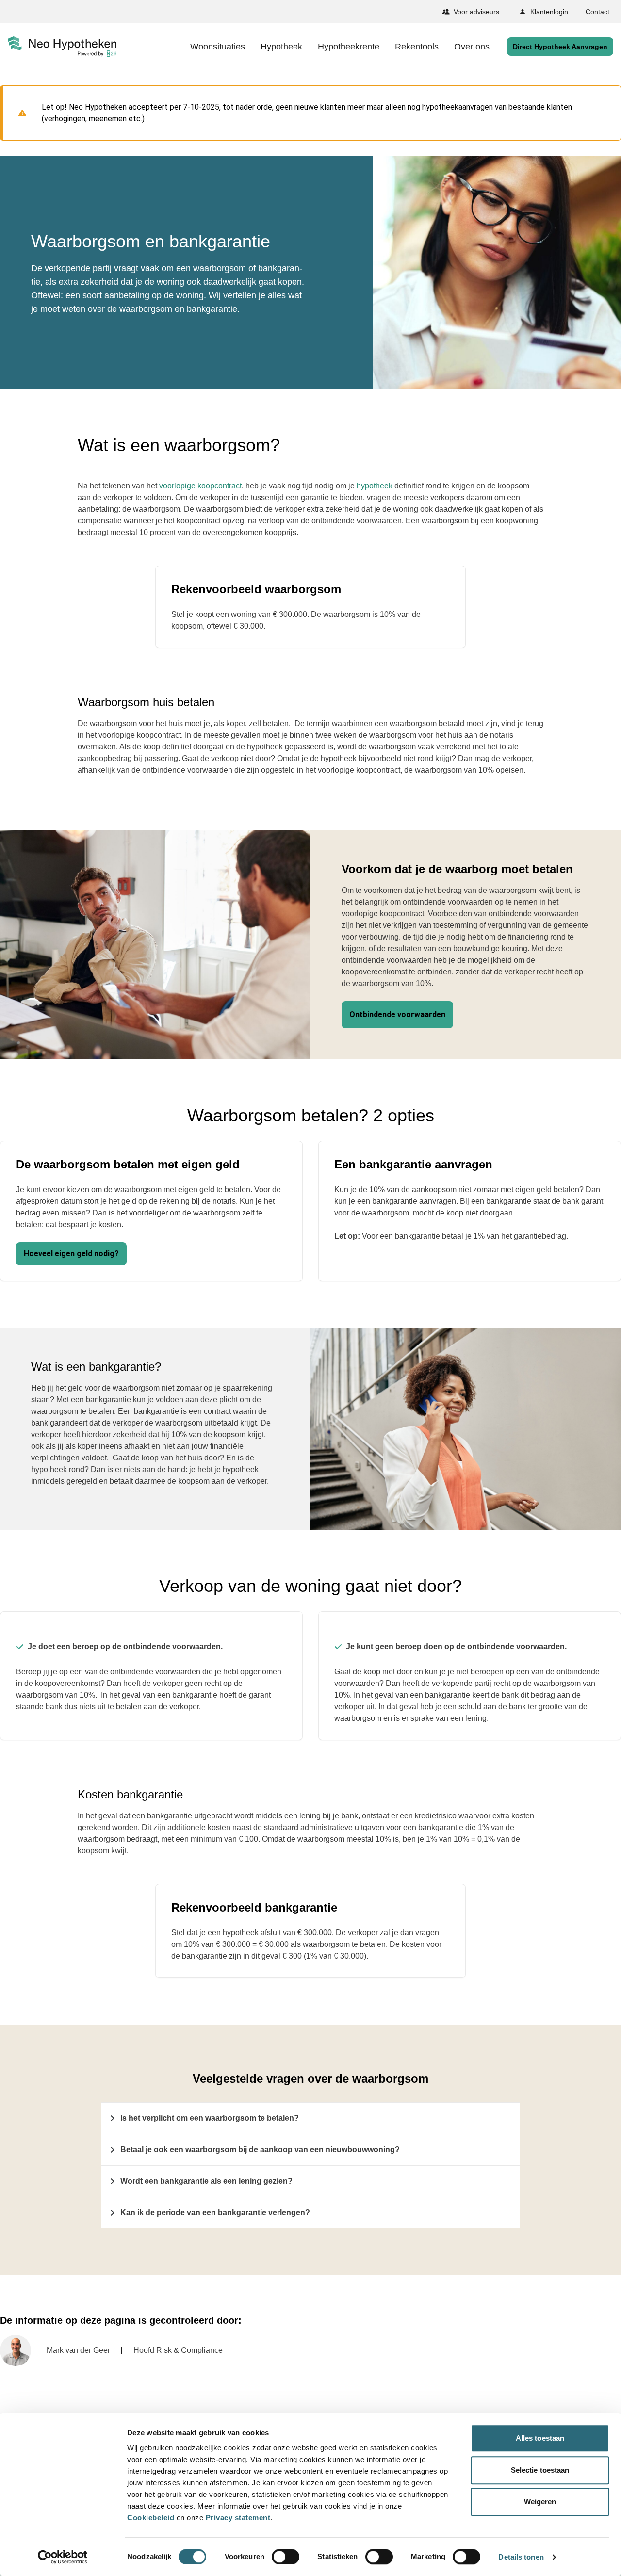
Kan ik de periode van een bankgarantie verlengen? (215, 2212)
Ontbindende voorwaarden (397, 1014)
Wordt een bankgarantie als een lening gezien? (206, 2181)
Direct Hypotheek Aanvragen (560, 47)
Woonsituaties (218, 47)
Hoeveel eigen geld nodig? (71, 1254)
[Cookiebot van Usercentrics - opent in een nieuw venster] (63, 2557)
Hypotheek (281, 47)
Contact (597, 12)
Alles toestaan (540, 2438)
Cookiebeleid (151, 2518)
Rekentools (417, 47)
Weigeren (540, 2502)
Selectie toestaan (540, 2470)
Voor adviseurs (476, 12)
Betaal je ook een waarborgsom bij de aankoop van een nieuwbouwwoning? (260, 2149)
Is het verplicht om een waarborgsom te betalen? (210, 2118)
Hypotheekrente (349, 47)
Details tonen (521, 2557)
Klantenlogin (549, 12)
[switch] (286, 2557)
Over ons (472, 47)
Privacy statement (238, 2518)
